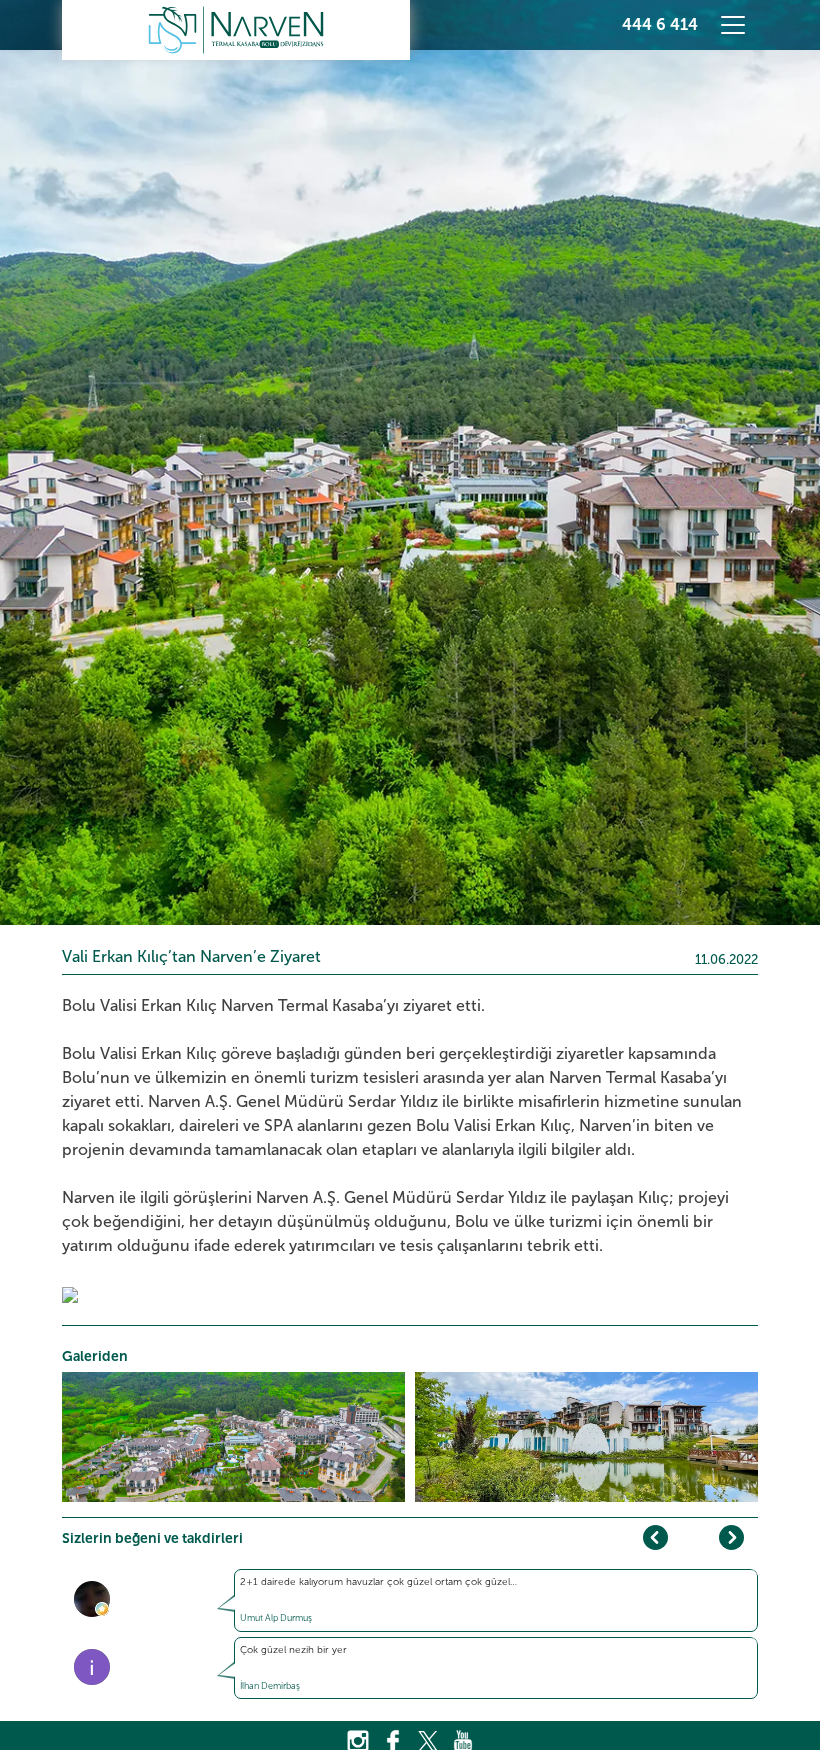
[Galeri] (70, 1293)
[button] (731, 1537)
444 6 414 (660, 24)
